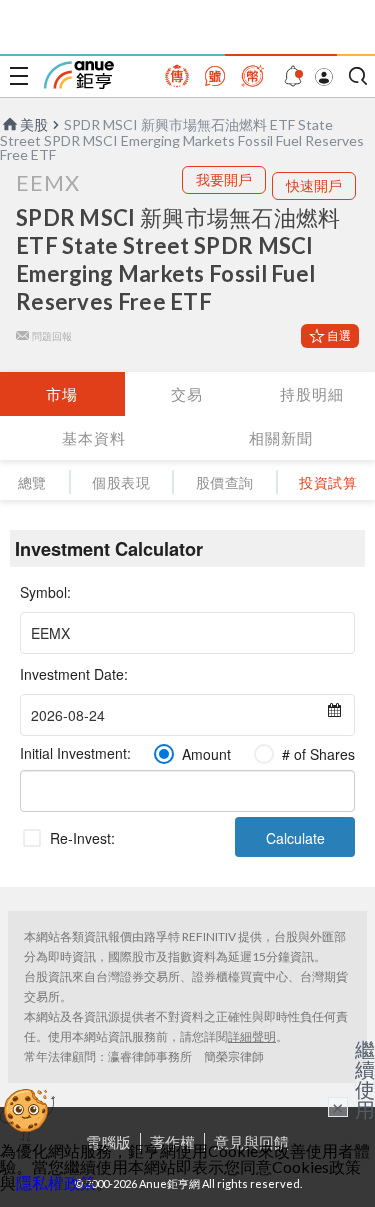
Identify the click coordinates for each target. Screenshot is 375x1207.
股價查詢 (225, 482)
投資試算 (328, 482)
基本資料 (94, 438)
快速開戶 (314, 185)
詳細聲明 (252, 1036)
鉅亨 (79, 75)
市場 (62, 394)
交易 (187, 394)
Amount (206, 754)
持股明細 (312, 394)
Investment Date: (74, 674)
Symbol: (45, 592)
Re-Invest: (82, 838)
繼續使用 (365, 1079)
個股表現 (121, 482)
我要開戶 (224, 179)
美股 (34, 124)
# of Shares (318, 754)
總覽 (32, 482)
